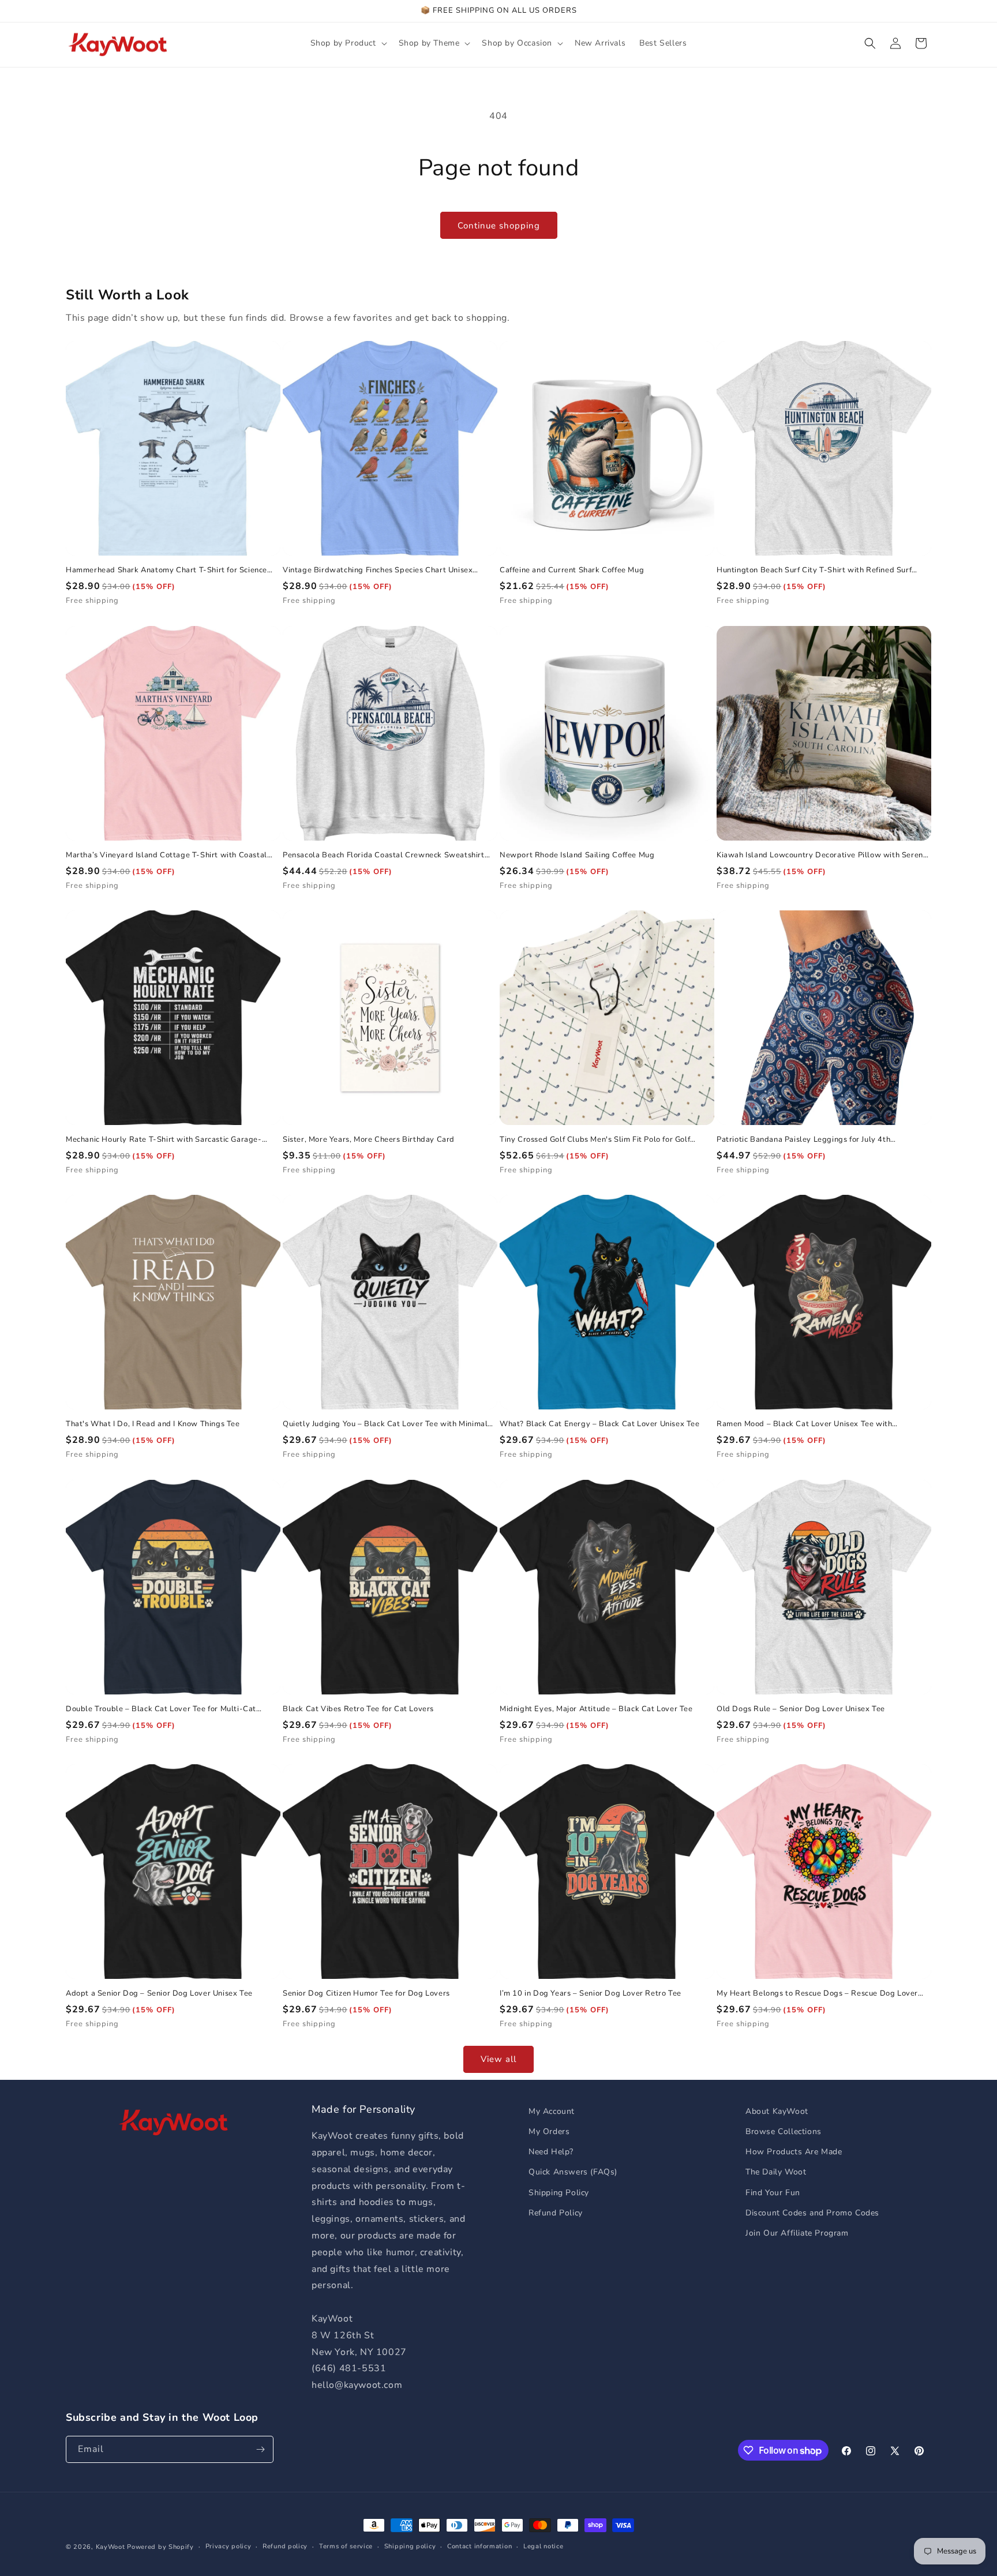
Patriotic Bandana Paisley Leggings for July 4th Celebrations (803, 1140)
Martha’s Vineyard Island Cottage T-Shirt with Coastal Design (166, 855)
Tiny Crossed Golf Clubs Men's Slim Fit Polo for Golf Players (595, 1140)
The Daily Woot (776, 2172)
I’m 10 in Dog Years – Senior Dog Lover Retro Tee (591, 1994)
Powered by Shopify (160, 2547)
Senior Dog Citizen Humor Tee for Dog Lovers (366, 1994)
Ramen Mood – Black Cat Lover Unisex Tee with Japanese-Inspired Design (804, 1424)
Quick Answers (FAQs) (573, 2172)
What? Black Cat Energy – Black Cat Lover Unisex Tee (600, 1424)
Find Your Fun (773, 2193)
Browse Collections (784, 2131)
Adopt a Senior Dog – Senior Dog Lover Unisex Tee (159, 1994)
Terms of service (346, 2546)
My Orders (549, 2131)
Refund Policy (556, 2213)
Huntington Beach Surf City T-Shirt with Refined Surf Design (814, 570)
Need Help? (551, 2152)
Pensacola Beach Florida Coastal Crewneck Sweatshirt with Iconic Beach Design (384, 855)
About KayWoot (777, 2111)
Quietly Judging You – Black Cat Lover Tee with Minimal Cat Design (385, 1424)
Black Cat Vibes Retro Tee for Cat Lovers (358, 1709)
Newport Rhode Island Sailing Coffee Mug (577, 855)
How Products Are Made (794, 2152)
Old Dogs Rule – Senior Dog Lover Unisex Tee (801, 1709)
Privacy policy (228, 2546)
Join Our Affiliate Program (797, 2233)
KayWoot (110, 2547)
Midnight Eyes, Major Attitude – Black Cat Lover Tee (596, 1709)
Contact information (479, 2546)
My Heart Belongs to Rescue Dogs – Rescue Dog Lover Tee (817, 1994)
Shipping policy (410, 2546)
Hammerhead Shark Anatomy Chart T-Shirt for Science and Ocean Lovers (166, 570)
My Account (552, 2111)
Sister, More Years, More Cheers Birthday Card (369, 1140)
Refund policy (285, 2546)
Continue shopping (499, 226)
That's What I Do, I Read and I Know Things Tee (153, 1424)
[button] (348, 43)
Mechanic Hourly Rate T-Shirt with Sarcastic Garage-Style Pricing (164, 1140)
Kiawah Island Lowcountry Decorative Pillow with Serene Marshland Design (822, 855)
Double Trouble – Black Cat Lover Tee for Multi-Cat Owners (161, 1709)
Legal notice (543, 2546)
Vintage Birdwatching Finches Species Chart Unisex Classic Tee (378, 570)
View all (498, 2059)
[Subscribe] (260, 2449)
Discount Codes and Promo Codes (812, 2213)
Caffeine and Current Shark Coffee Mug (572, 570)
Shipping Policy (559, 2193)
